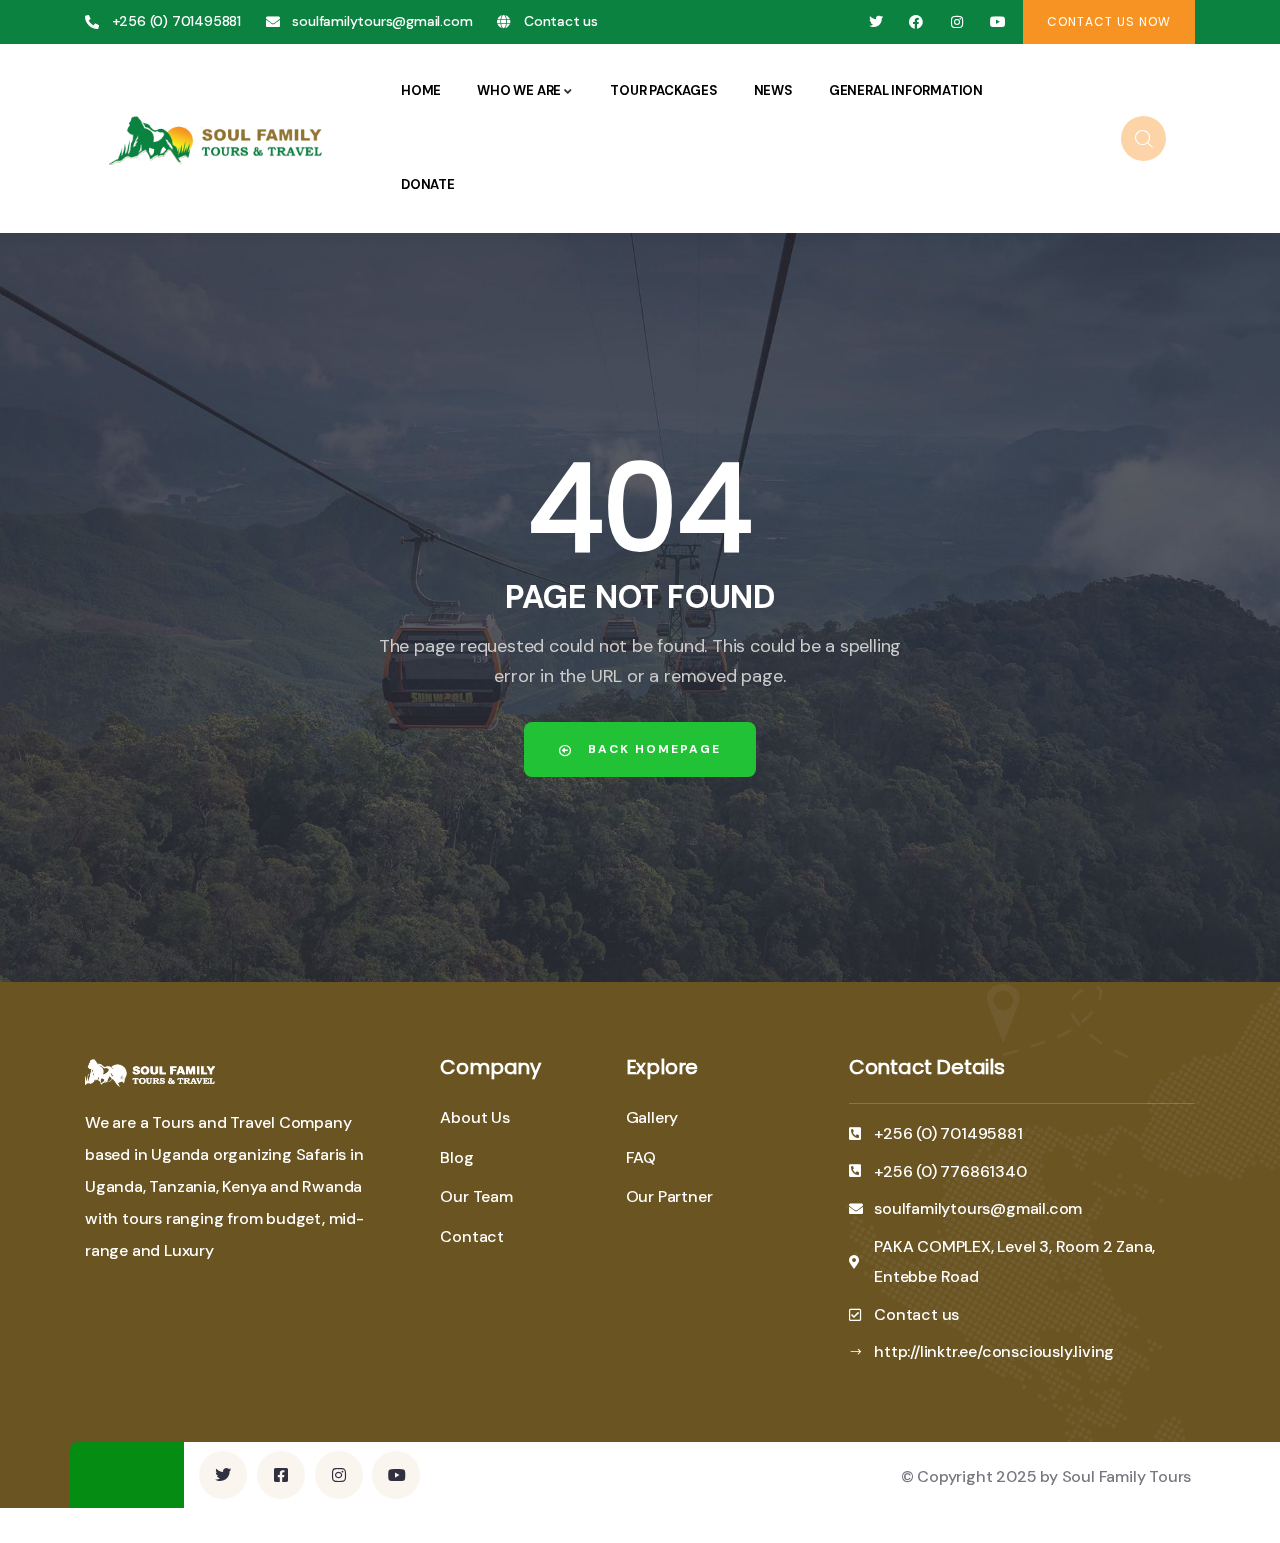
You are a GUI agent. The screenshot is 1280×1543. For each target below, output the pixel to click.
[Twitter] (875, 22)
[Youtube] (997, 22)
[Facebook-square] (281, 1475)
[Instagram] (957, 22)
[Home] (219, 137)
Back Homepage (652, 749)
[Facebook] (916, 22)
